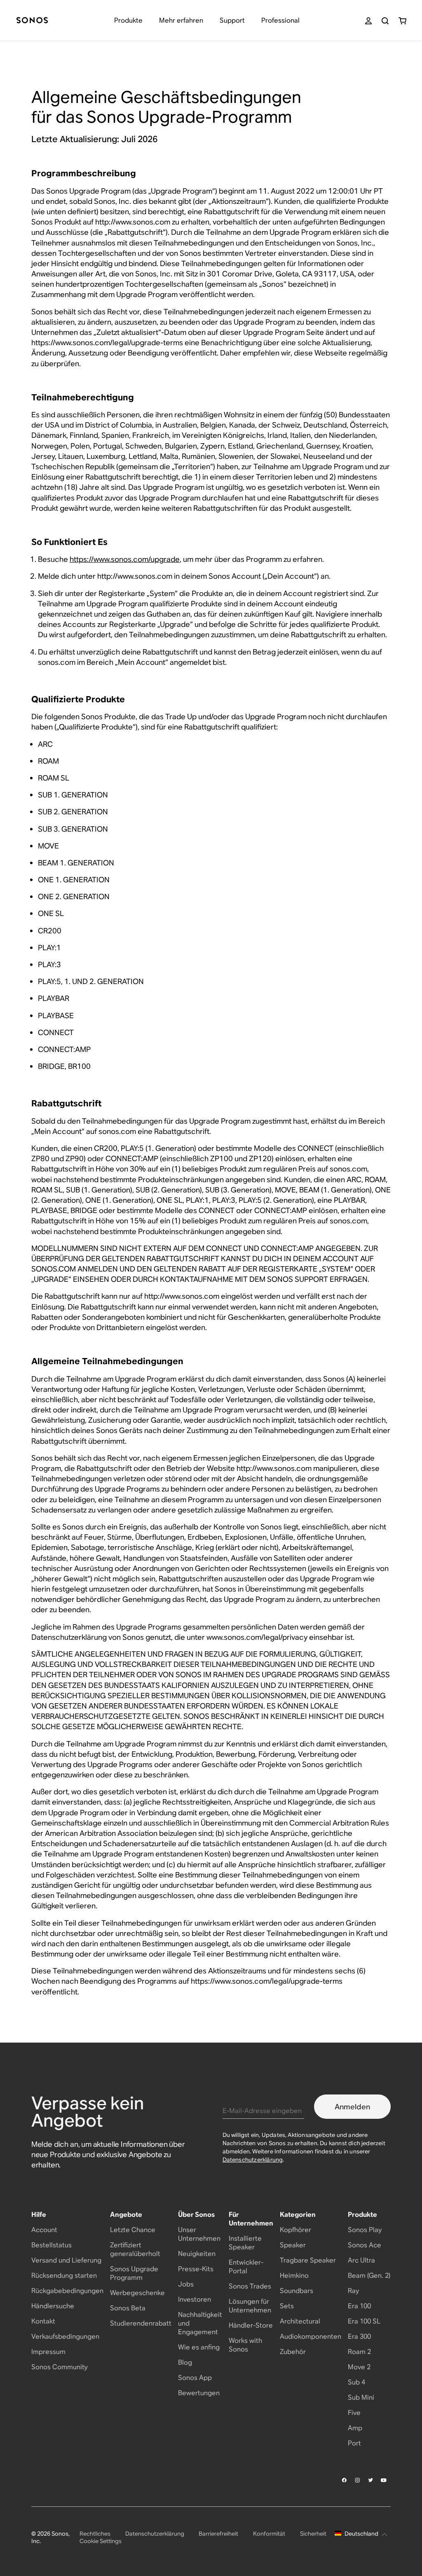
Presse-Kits (196, 2269)
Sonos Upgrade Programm (134, 2273)
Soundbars (297, 2291)
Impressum (48, 2352)
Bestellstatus (52, 2245)
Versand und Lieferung (66, 2260)
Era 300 (359, 2336)
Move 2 (359, 2367)
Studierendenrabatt (141, 2323)
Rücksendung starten (64, 2276)
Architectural (300, 2321)
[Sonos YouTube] (384, 2480)
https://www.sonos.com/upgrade (125, 559)
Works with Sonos (245, 2345)
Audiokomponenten (311, 2336)
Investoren (195, 2299)
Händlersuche (53, 2306)
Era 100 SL (364, 2321)
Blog (185, 2362)
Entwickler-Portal (246, 2267)
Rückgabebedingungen (67, 2291)
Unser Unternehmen (199, 2234)
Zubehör (293, 2352)
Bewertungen (199, 2393)
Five (354, 2413)
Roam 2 (359, 2352)
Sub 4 (356, 2382)
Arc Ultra (361, 2260)
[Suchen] (385, 21)
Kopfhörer (295, 2230)
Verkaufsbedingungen (65, 2336)
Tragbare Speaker (308, 2260)
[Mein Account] (368, 21)
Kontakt (43, 2321)
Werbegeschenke (137, 2293)
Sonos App (195, 2378)
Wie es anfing (199, 2347)
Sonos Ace (365, 2245)
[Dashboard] (32, 21)
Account (44, 2230)
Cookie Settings (101, 2541)
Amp (355, 2428)
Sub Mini (361, 2397)
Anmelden (352, 2107)
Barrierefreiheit (218, 2534)
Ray (353, 2291)
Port (354, 2443)
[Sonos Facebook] (345, 2480)
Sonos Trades (250, 2286)
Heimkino (294, 2276)
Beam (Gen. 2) (369, 2276)
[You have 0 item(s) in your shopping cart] (402, 21)
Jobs (186, 2284)
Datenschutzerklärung (253, 2160)
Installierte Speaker (245, 2243)
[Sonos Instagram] (358, 2480)
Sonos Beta (128, 2308)
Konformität (269, 2534)
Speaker (293, 2245)
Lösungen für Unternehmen (250, 2306)
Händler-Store (251, 2325)
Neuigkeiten (197, 2254)
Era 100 (359, 2306)
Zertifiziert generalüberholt (135, 2249)
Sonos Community (60, 2367)
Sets (287, 2306)
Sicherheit (313, 2534)
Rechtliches (95, 2534)
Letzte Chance (133, 2230)
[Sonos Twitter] (371, 2480)
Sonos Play (365, 2230)
